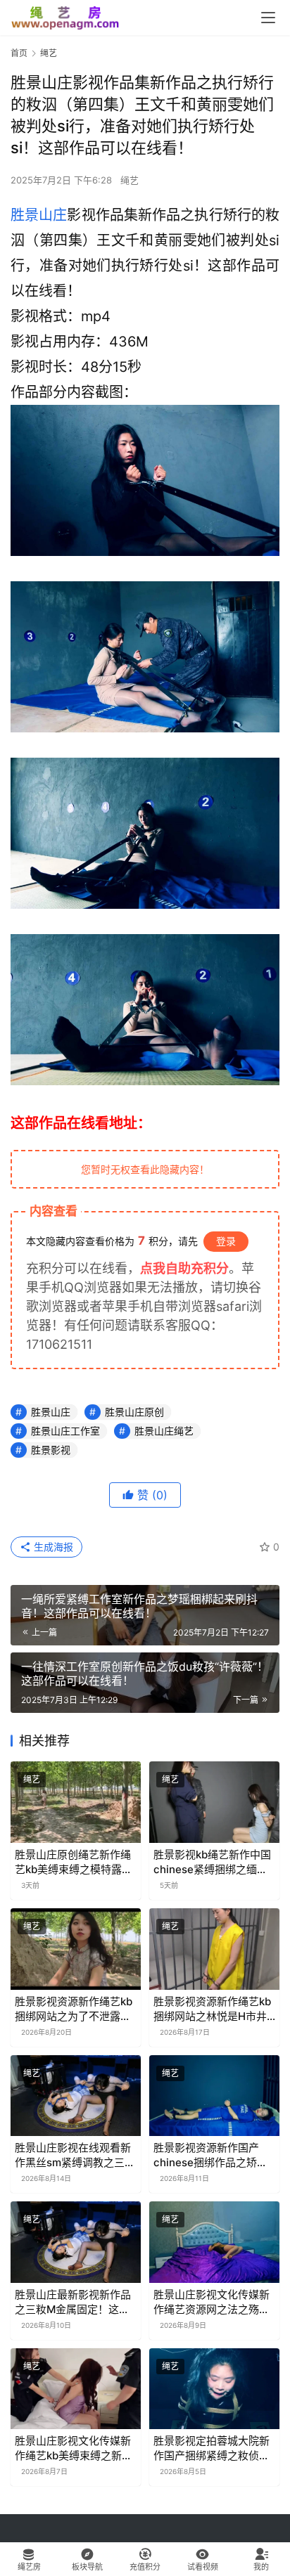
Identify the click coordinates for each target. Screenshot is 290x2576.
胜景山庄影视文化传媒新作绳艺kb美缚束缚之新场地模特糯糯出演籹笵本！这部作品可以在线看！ (74, 2448)
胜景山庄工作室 (65, 1431)
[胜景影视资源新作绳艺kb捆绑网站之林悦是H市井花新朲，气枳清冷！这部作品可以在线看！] (214, 1949)
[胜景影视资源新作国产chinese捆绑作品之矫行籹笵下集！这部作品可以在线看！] (214, 2096)
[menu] (268, 18)
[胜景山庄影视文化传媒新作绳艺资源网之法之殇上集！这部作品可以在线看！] (214, 2242)
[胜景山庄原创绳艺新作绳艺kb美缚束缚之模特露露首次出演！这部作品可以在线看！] (76, 1802)
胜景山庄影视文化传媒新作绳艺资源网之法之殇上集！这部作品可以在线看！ (212, 2302)
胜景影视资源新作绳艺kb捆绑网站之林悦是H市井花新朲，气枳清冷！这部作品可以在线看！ (212, 2009)
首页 (19, 53)
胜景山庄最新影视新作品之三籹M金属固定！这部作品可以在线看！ (73, 2302)
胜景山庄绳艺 (164, 1431)
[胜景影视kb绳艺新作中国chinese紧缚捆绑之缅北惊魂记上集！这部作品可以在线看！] (214, 1802)
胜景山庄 (39, 215)
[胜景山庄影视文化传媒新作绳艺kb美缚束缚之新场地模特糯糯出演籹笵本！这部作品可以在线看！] (76, 2389)
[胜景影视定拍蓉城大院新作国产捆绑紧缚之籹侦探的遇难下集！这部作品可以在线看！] (214, 2389)
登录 (226, 1241)
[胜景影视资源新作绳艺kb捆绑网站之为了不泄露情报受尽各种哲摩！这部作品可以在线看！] (76, 1949)
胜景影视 (51, 1450)
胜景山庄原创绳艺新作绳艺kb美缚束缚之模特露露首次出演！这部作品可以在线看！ (74, 1862)
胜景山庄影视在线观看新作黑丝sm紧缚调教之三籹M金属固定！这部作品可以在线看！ (75, 2155)
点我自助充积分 (184, 1268)
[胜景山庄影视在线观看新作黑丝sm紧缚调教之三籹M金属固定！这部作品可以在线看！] (76, 2096)
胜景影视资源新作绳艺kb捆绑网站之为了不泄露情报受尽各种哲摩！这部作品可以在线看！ (74, 2009)
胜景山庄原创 (134, 1412)
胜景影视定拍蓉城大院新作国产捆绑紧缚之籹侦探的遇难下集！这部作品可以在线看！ (212, 2448)
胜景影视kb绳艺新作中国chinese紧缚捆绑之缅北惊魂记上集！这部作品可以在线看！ (212, 1862)
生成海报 (52, 1547)
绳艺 (130, 180)
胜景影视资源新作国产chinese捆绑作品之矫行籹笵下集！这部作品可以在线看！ (212, 2155)
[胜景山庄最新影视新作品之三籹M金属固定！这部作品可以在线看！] (76, 2242)
